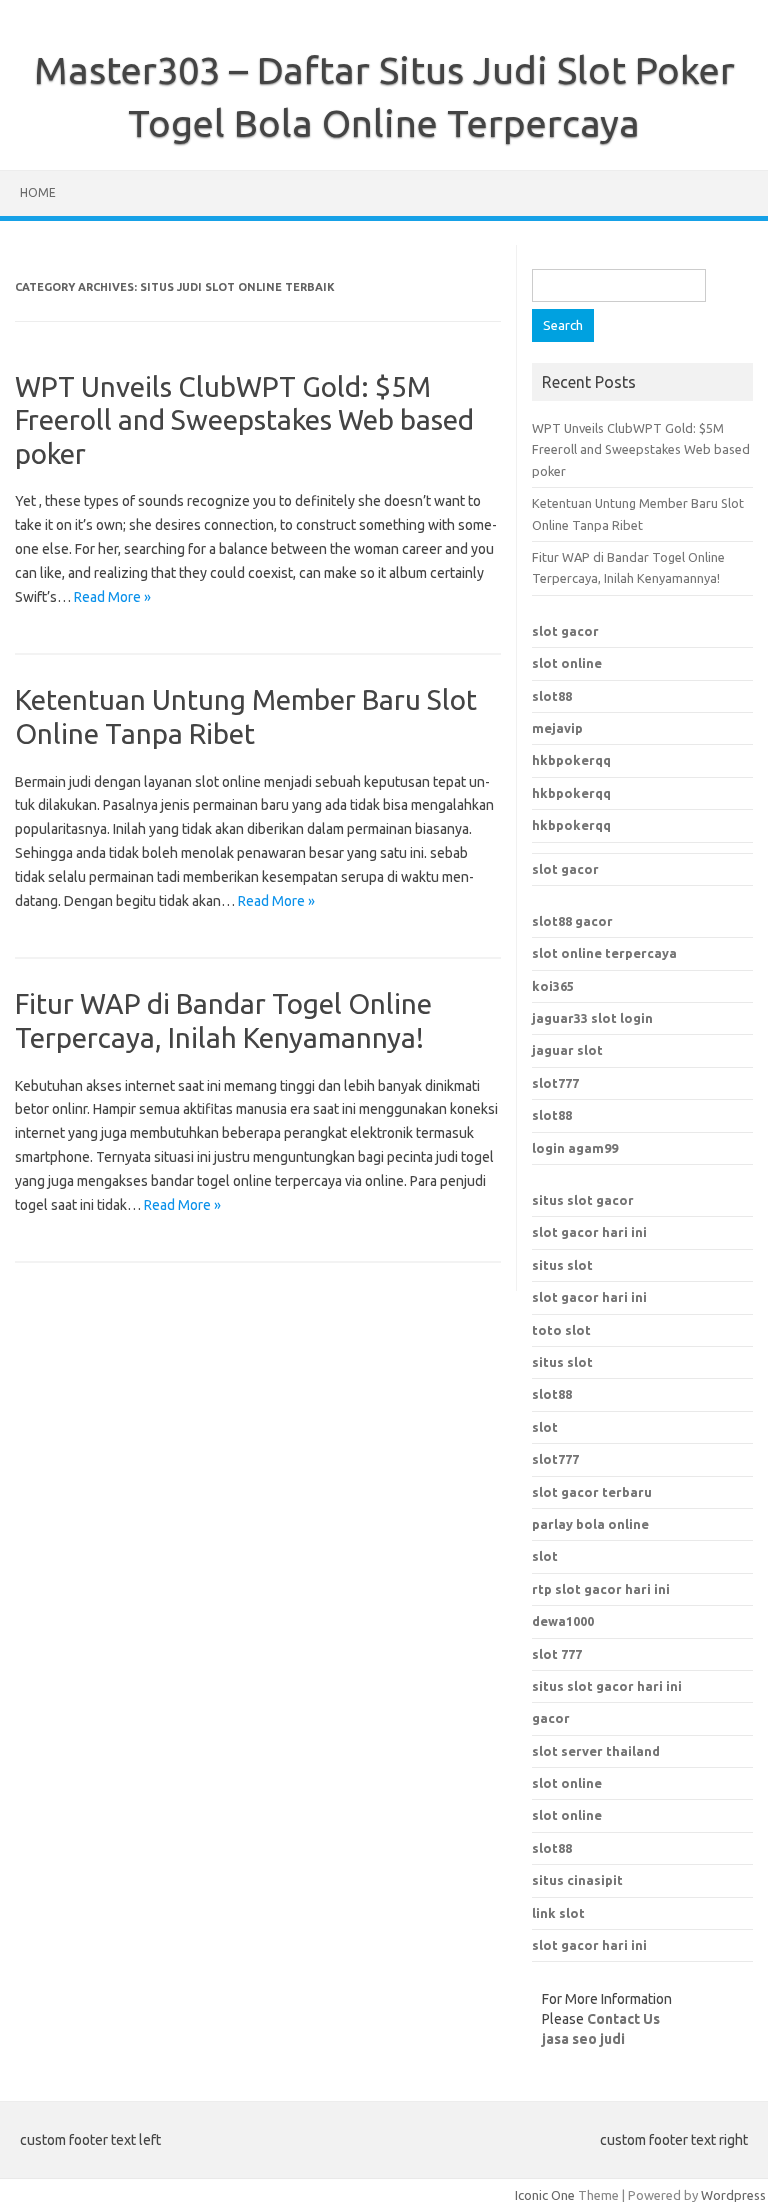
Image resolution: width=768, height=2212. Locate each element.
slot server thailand (596, 1751)
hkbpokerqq (571, 760)
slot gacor (565, 631)
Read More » (112, 597)
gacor (551, 1718)
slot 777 (557, 1654)
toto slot (561, 1330)
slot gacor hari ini (589, 1232)
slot (545, 1427)
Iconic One (545, 2195)
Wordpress (733, 2195)
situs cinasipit (577, 1880)
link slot (558, 1913)
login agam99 (575, 1148)
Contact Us (623, 2019)
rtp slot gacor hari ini (601, 1589)
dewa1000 (563, 1621)
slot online (567, 663)
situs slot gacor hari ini (607, 1686)
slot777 (555, 1083)
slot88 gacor (572, 921)
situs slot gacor (583, 1200)
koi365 (553, 986)
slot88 (552, 696)
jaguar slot (567, 1050)
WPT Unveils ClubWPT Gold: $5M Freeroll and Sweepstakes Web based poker (244, 420)
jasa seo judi (583, 2039)
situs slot (562, 1265)
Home (38, 192)
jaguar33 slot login (592, 1018)
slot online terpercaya (604, 953)
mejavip (557, 728)
